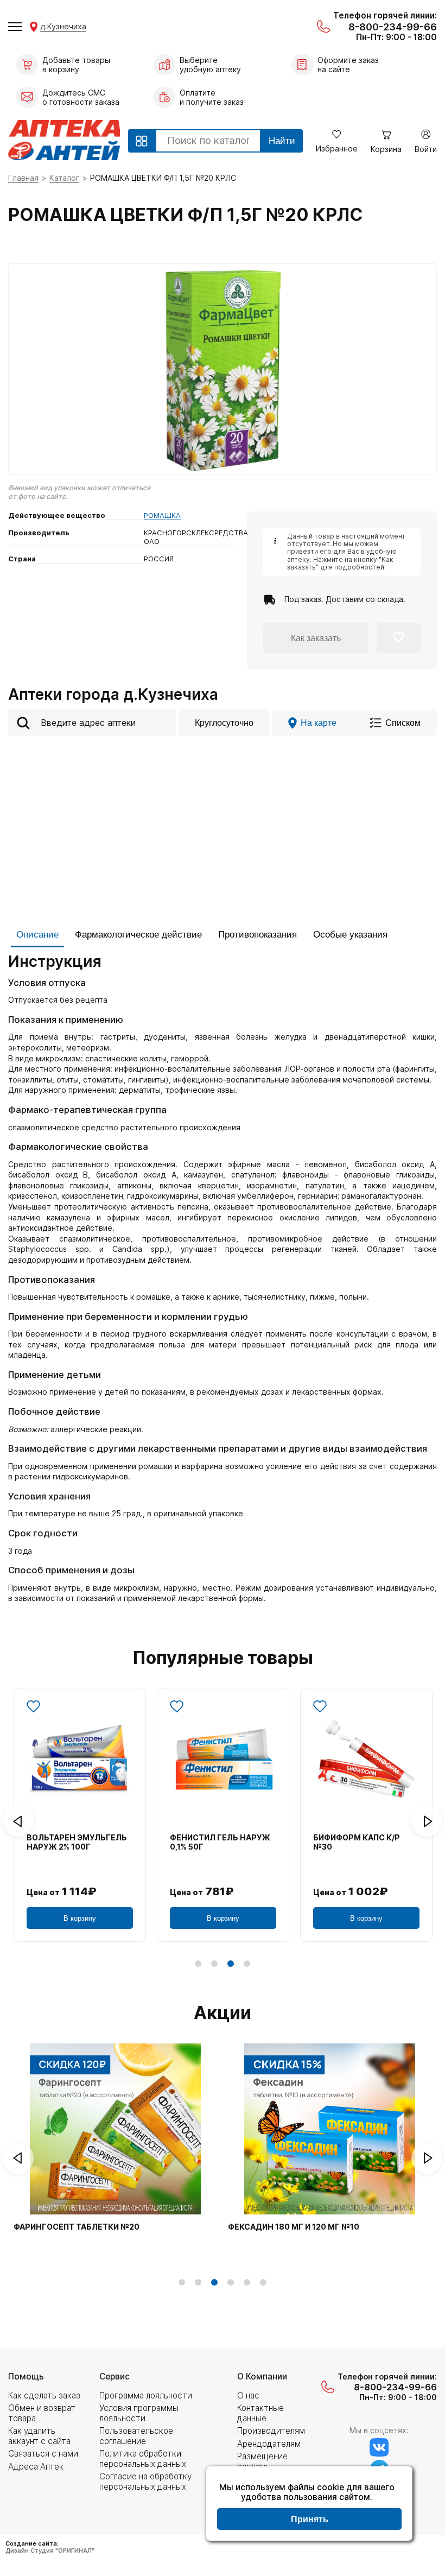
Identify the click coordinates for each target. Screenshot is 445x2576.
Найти (282, 141)
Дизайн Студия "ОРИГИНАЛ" (50, 2550)
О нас (248, 2395)
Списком (403, 723)
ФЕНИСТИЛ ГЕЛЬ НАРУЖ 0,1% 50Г (220, 1842)
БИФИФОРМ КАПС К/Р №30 (357, 1842)
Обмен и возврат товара (42, 2413)
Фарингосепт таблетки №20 (77, 2227)
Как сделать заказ (44, 2395)
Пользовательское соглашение (136, 2436)
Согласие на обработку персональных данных (145, 2481)
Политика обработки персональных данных (143, 2458)
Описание (37, 935)
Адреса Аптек (36, 2467)
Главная (23, 178)
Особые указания (350, 935)
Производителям (271, 2431)
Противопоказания (258, 935)
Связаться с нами (43, 2454)
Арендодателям (269, 2444)
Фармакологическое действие (138, 935)
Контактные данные (260, 2413)
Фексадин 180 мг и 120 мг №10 (294, 2227)
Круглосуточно (224, 723)
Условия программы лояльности (139, 2413)
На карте (319, 723)
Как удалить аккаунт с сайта (39, 2436)
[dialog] (309, 2505)
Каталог (64, 178)
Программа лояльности (146, 2395)
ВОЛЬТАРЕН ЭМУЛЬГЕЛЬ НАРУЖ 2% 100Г (77, 1842)
